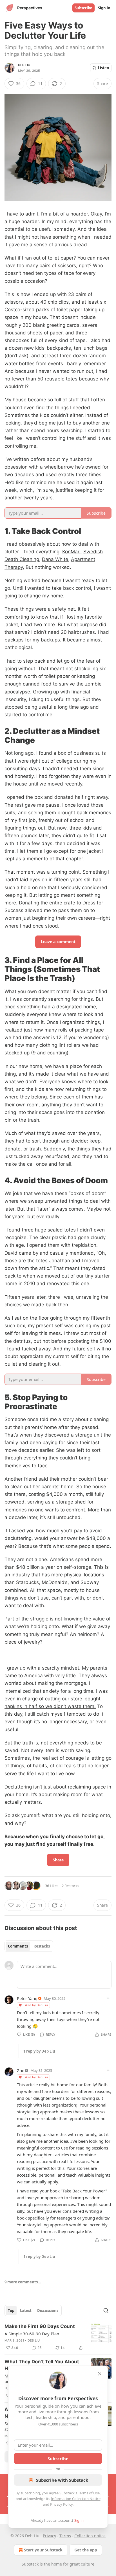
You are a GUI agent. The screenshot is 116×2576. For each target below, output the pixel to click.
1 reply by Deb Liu (39, 2051)
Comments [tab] (18, 1946)
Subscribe (83, 8)
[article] (58, 2337)
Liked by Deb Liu (36, 2005)
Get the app (86, 2550)
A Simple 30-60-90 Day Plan (32, 2334)
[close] (100, 2374)
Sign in (104, 8)
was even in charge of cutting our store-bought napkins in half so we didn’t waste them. (56, 1699)
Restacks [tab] (42, 1946)
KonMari (71, 552)
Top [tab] (11, 2310)
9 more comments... (23, 2282)
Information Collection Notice (76, 2499)
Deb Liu (24, 65)
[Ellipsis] (109, 1998)
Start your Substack (43, 2550)
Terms (65, 2536)
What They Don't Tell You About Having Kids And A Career (42, 2365)
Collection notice (90, 2536)
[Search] (106, 2310)
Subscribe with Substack (62, 2480)
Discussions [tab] (48, 2310)
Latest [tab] (26, 2310)
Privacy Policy (61, 2504)
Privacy (49, 2536)
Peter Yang (27, 1998)
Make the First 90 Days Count (40, 2326)
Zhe (21, 2070)
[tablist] (29, 1946)
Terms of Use (89, 2493)
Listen (104, 68)
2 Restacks (70, 1886)
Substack (30, 2564)
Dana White (55, 559)
